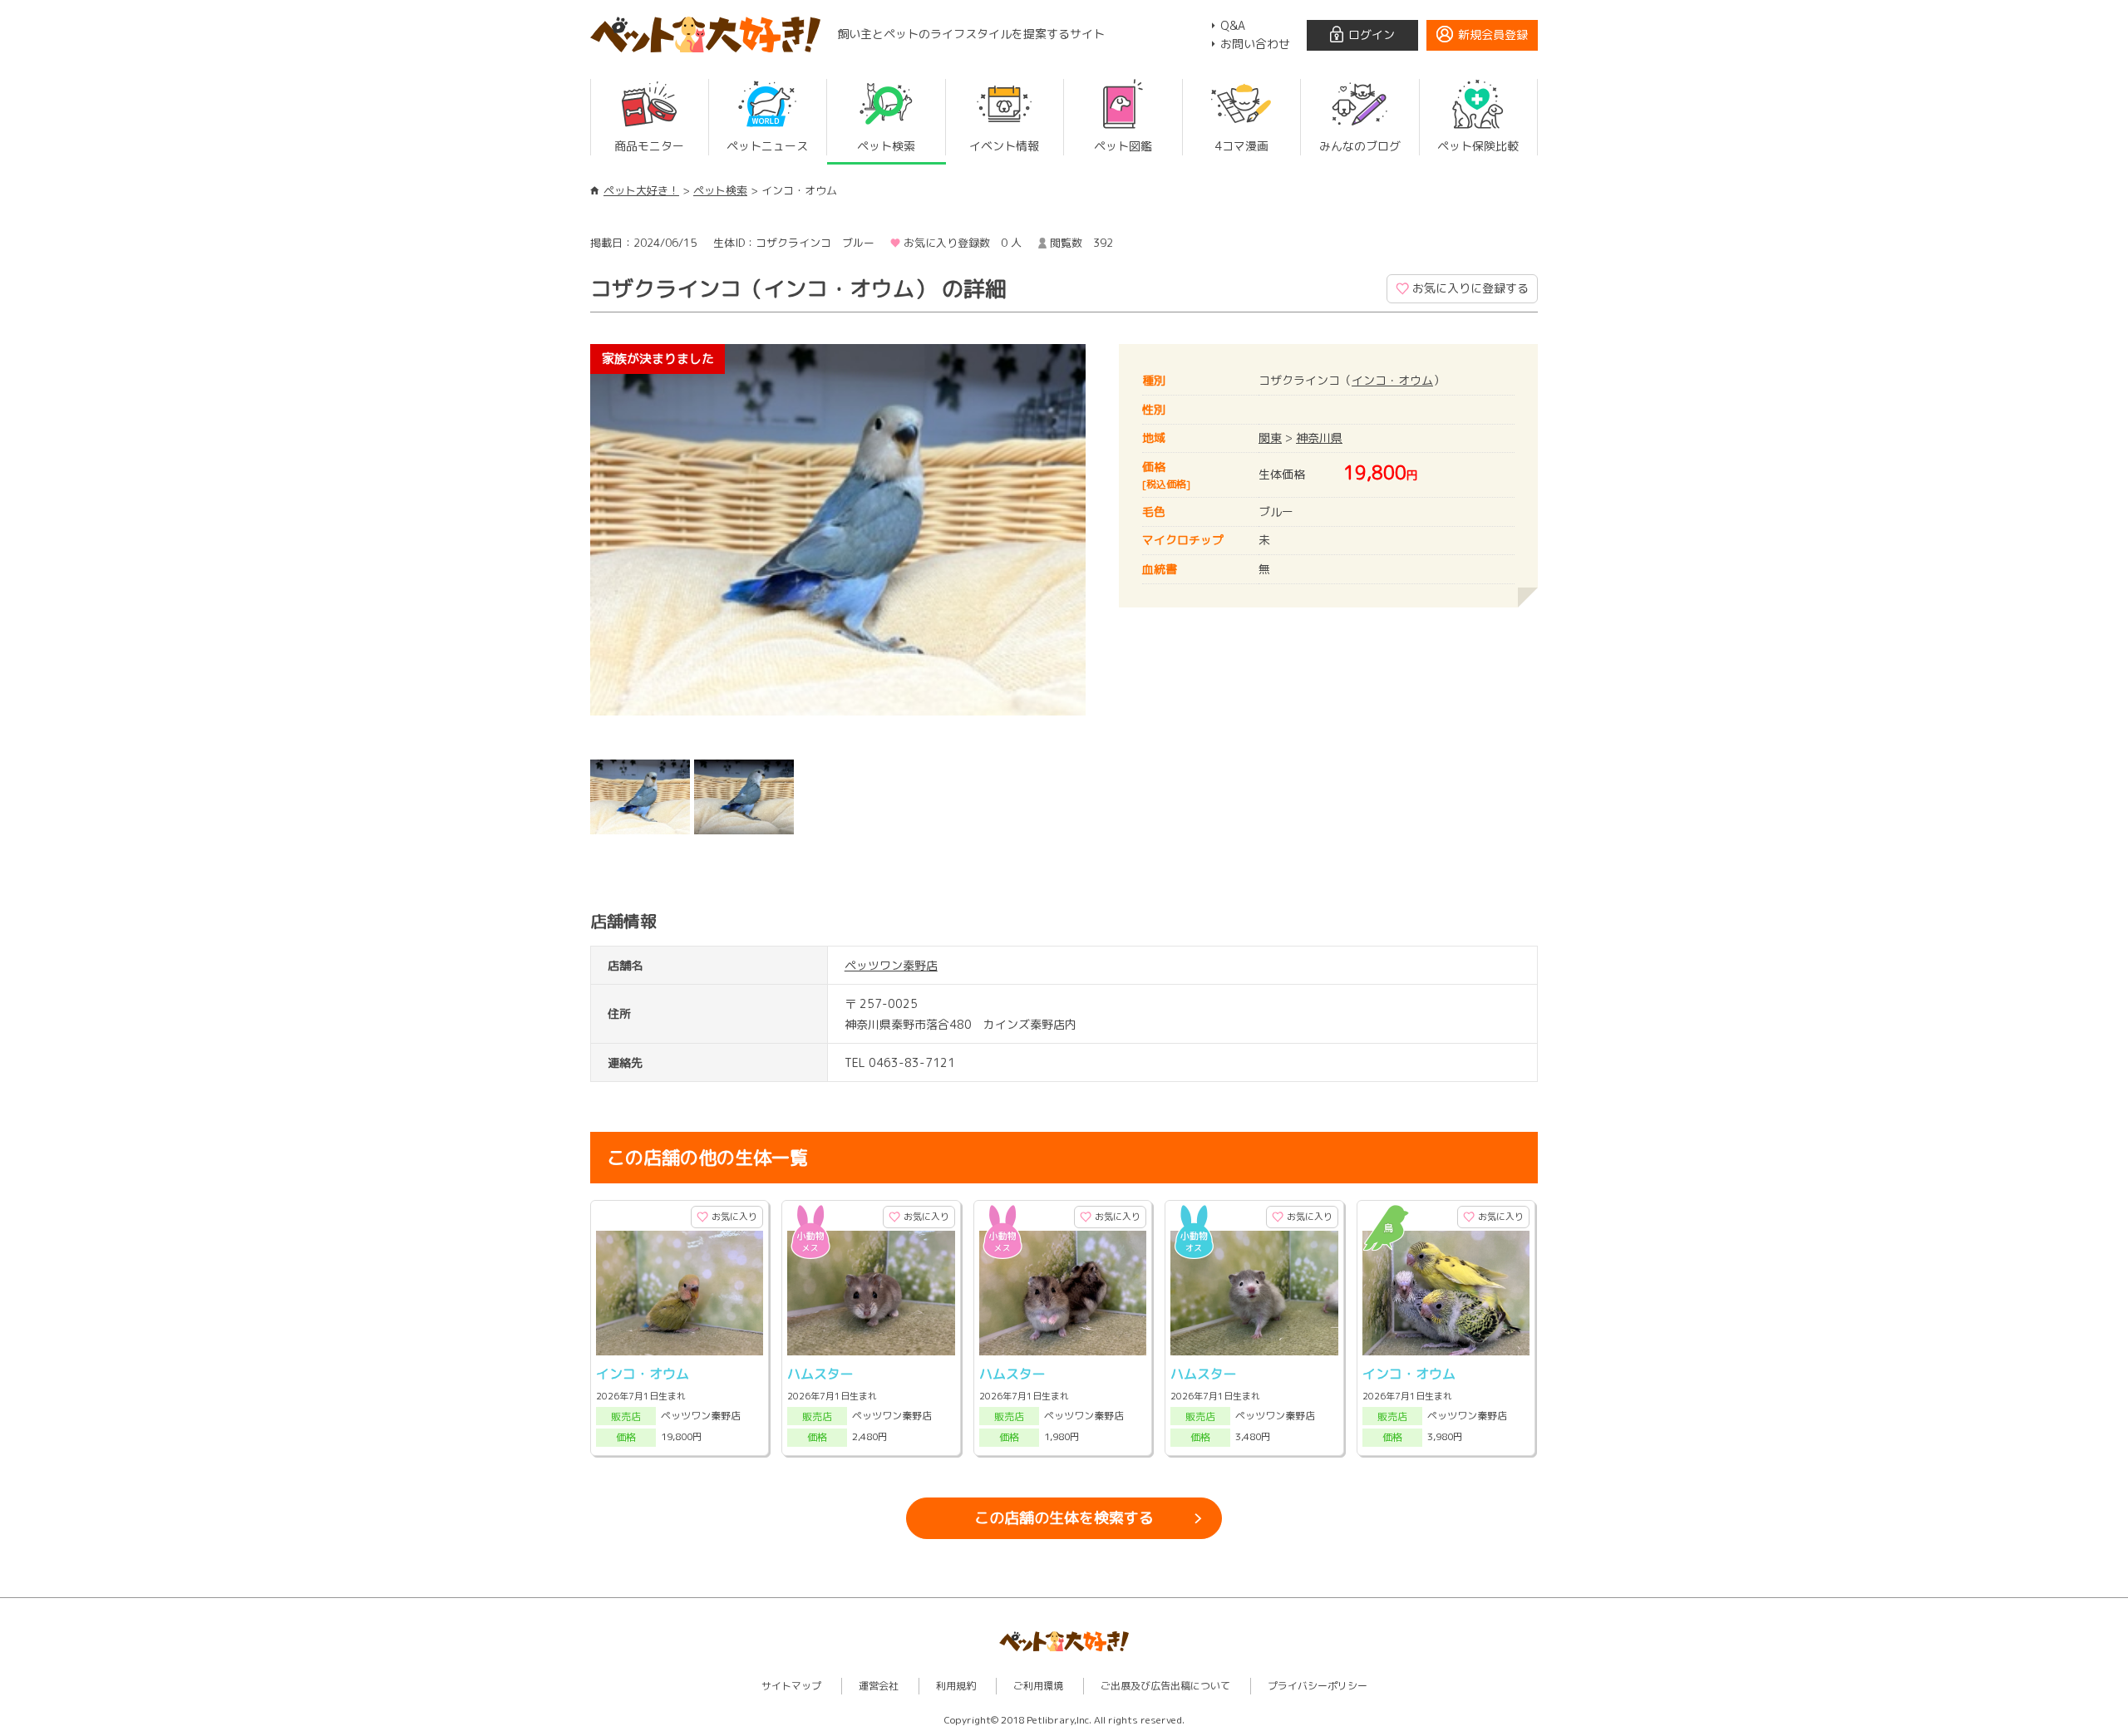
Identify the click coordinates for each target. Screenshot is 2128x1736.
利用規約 (956, 1686)
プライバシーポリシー (1318, 1686)
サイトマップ (791, 1686)
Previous (565, 548)
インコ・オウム (1392, 380)
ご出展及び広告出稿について (1165, 1686)
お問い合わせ (1255, 44)
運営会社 (879, 1686)
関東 (1270, 438)
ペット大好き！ (641, 190)
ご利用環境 (1038, 1686)
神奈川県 (1319, 438)
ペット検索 (720, 190)
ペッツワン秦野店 (891, 965)
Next (1111, 548)
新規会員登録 (1493, 34)
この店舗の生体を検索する (1064, 1518)
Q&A (1233, 25)
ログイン (1372, 34)
